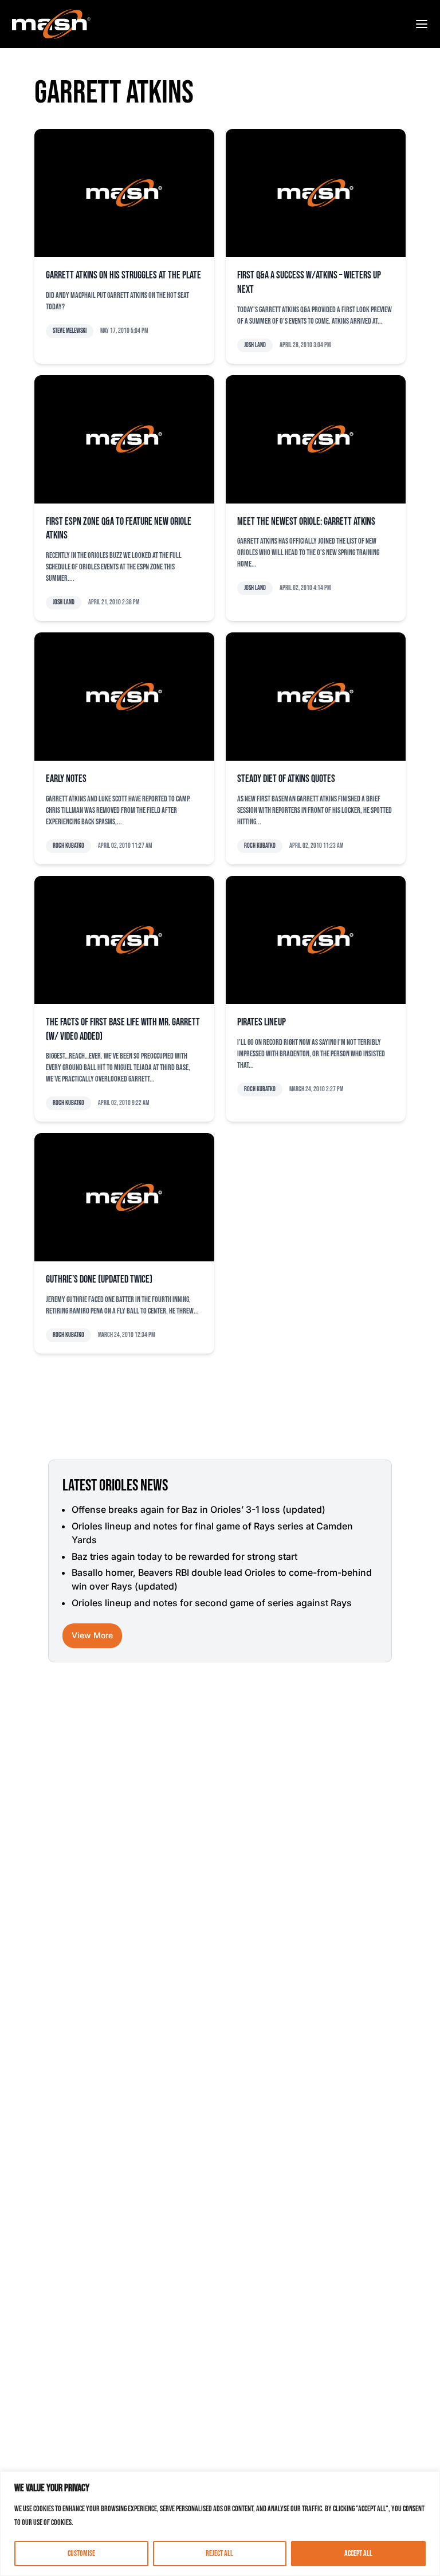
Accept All (358, 2553)
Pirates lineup (262, 1022)
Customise (81, 2553)
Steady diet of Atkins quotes (286, 779)
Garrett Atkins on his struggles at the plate (123, 275)
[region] (220, 2524)
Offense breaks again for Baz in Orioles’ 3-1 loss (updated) (199, 1509)
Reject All (219, 2553)
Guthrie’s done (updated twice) (99, 1279)
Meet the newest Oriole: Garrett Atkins (306, 522)
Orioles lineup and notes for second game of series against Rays (212, 1603)
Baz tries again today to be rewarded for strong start (184, 1556)
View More (92, 1635)
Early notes (66, 779)
